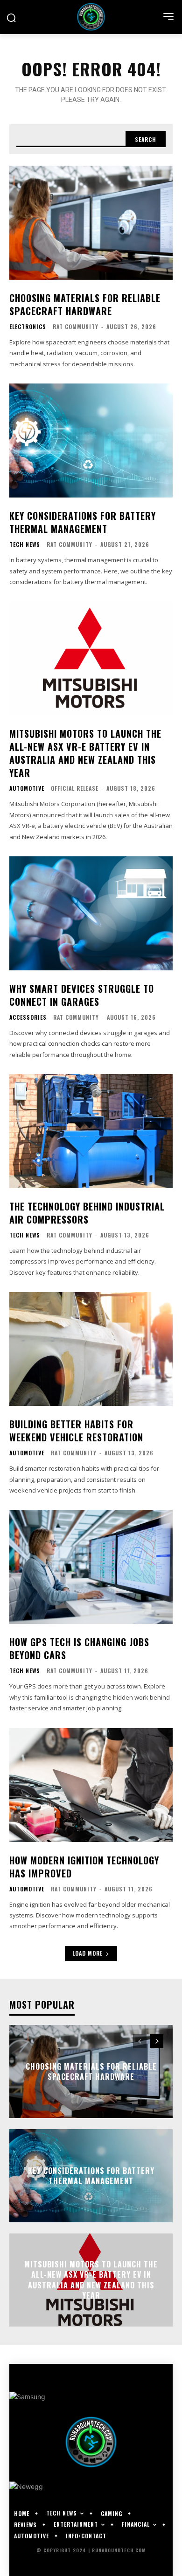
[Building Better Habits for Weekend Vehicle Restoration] (91, 1349)
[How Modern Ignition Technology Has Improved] (91, 1785)
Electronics (28, 327)
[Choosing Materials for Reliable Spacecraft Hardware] (91, 223)
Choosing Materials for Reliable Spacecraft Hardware (85, 304)
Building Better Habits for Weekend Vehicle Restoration (76, 1431)
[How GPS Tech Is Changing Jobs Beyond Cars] (91, 1567)
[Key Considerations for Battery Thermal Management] (91, 441)
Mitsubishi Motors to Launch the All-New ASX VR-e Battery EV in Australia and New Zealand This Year (85, 753)
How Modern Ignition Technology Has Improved (84, 1867)
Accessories (28, 1017)
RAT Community (76, 326)
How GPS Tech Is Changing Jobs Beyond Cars (79, 1648)
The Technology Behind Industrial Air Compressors (87, 1213)
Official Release (75, 788)
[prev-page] (140, 2041)
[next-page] (157, 2041)
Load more (87, 1953)
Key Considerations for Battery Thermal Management (83, 522)
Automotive (27, 788)
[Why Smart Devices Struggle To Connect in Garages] (91, 913)
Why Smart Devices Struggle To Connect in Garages (82, 995)
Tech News (25, 545)
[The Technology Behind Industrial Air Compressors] (91, 1131)
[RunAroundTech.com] (91, 17)
